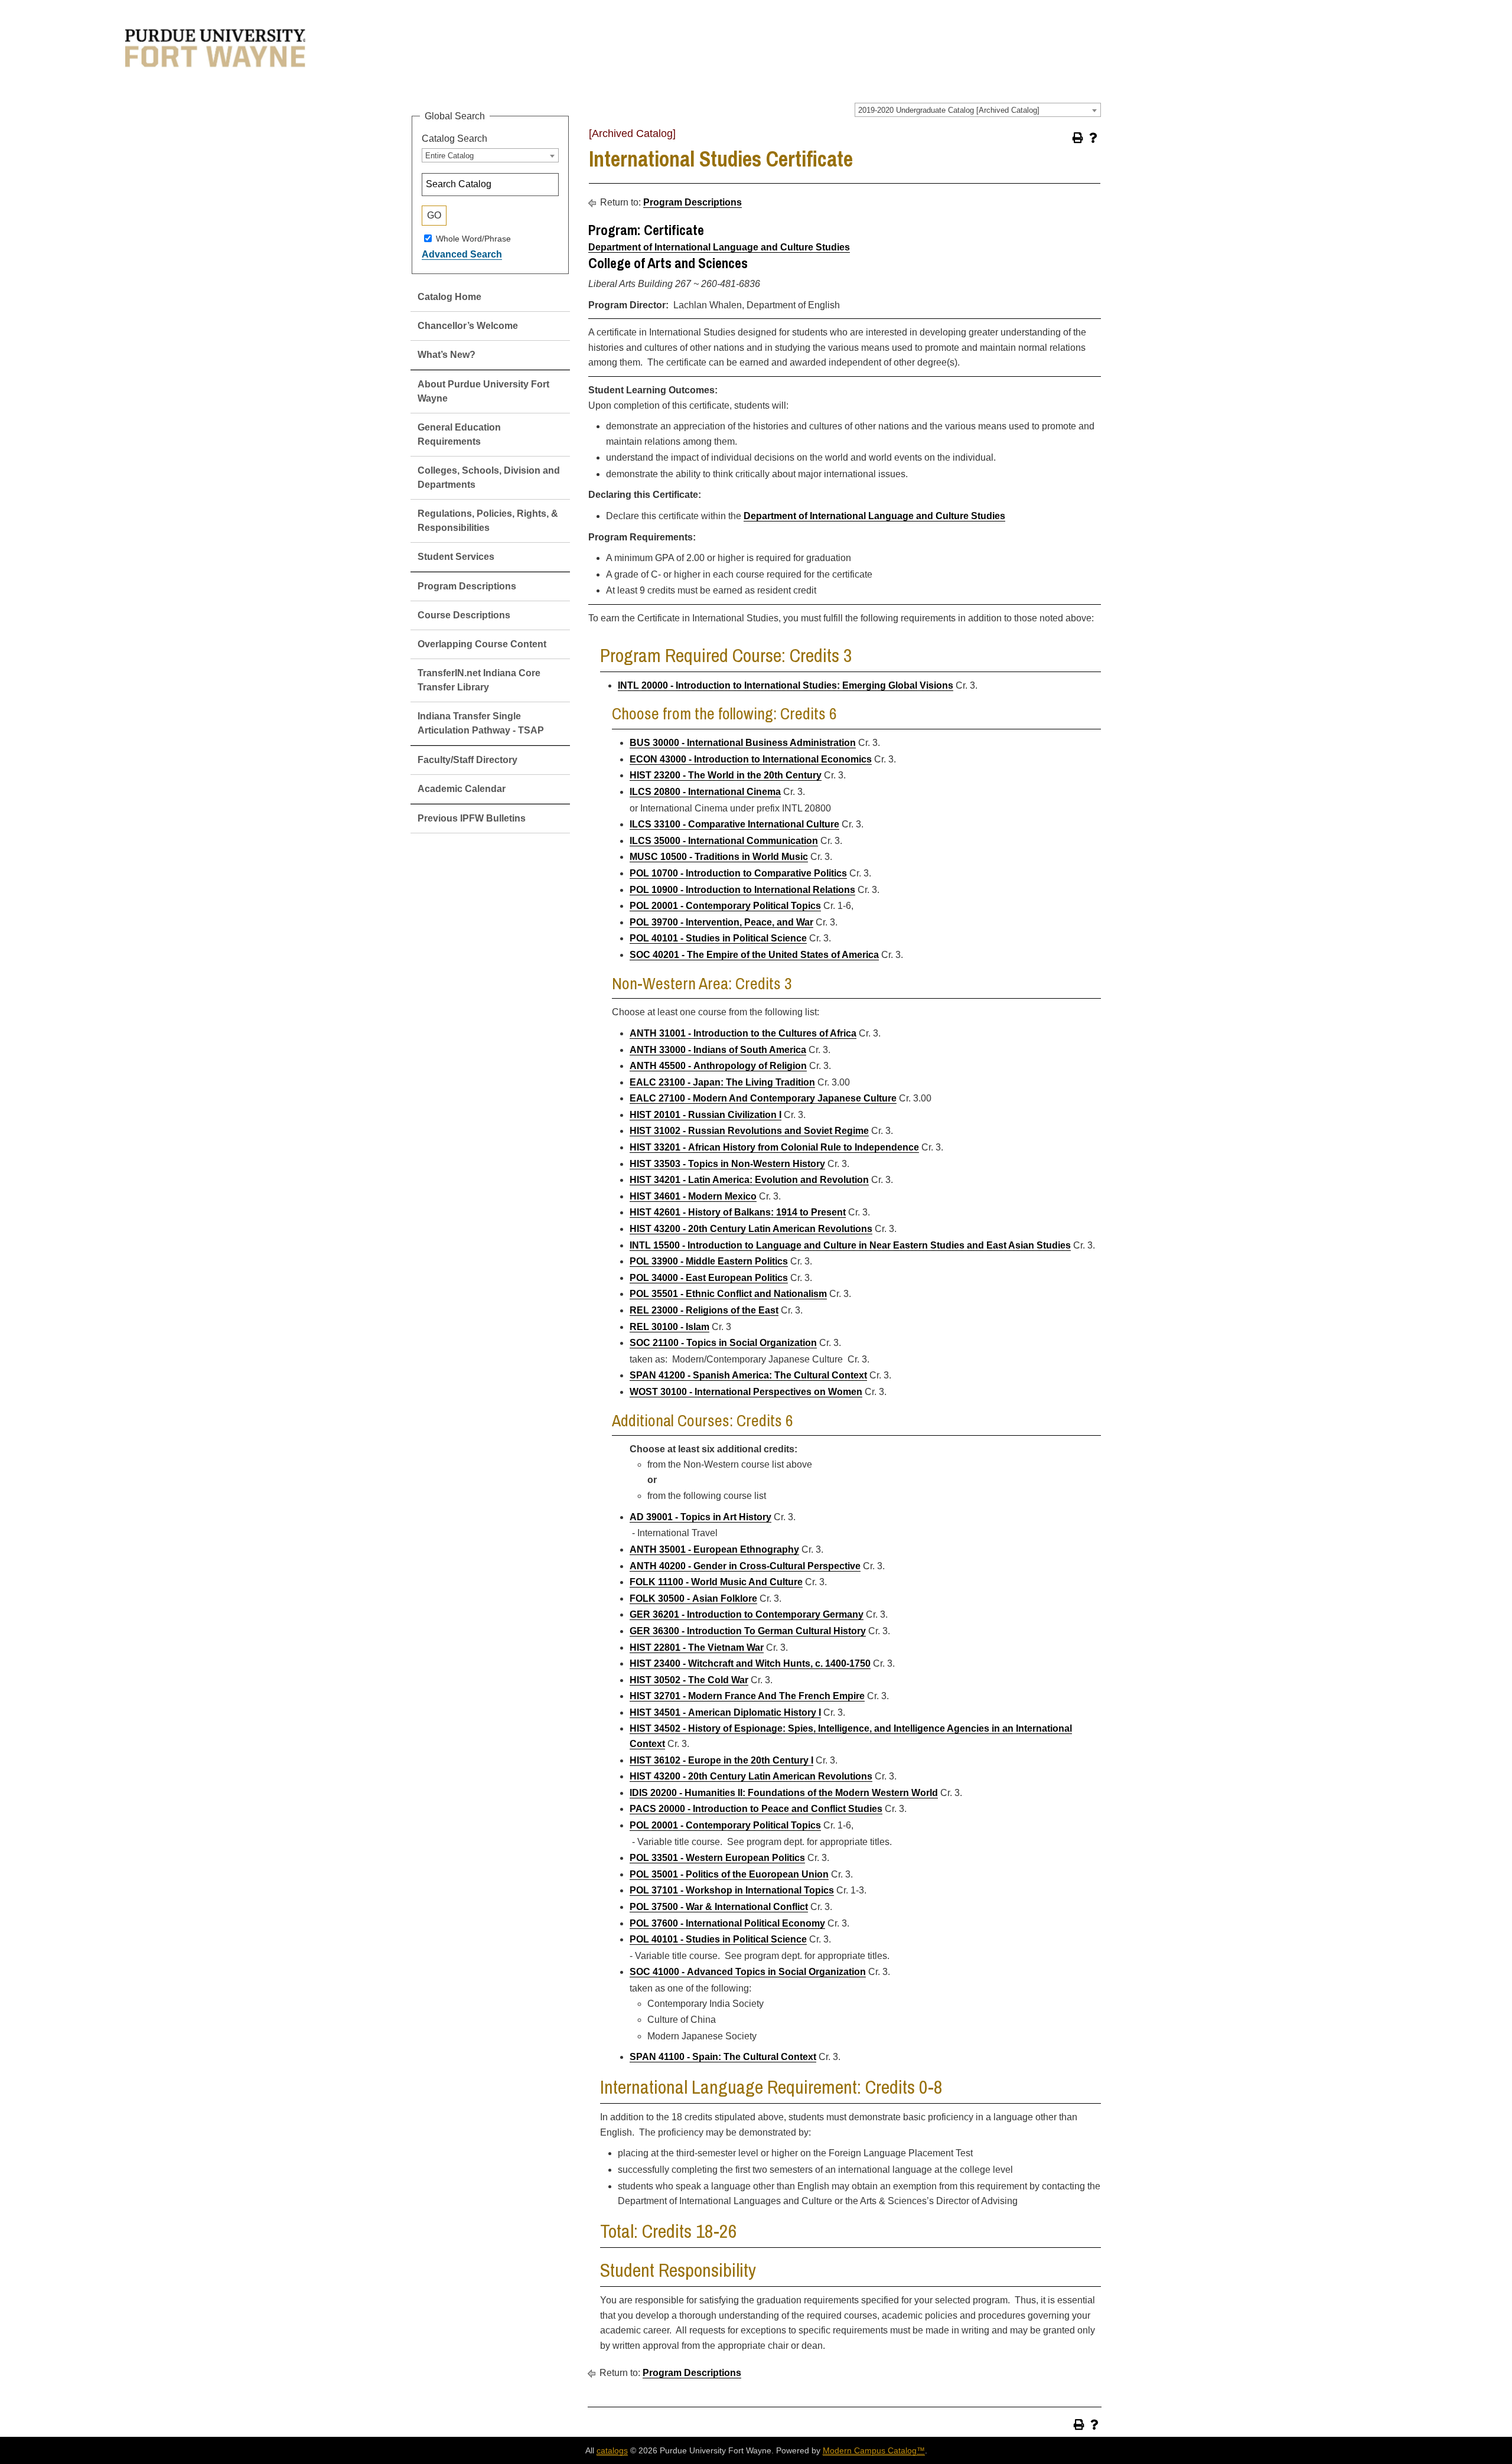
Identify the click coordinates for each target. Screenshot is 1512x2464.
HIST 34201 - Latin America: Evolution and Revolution (749, 1180)
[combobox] (978, 110)
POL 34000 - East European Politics (709, 1278)
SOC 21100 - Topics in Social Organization (723, 1343)
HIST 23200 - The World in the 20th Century (726, 775)
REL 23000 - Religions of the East (704, 1310)
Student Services (456, 557)
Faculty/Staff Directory (467, 760)
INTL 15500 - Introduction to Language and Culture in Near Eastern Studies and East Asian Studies (850, 1245)
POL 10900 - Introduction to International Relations (742, 890)
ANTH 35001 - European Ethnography (714, 1549)
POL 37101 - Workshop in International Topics (732, 1890)
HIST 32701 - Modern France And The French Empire (747, 1696)
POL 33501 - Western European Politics (717, 1858)
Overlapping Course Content (482, 644)
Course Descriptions (464, 615)
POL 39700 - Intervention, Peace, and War (721, 922)
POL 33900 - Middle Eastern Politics (709, 1261)
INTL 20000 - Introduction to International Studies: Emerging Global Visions (786, 685)
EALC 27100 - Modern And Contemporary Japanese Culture (763, 1098)
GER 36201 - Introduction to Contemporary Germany (747, 1614)
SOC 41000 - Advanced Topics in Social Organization (748, 1972)
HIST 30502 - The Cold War (689, 1680)
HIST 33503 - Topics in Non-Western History (727, 1164)
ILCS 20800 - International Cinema (705, 792)
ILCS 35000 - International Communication (724, 841)
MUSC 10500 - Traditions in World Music (719, 857)
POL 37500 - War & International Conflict (719, 1907)
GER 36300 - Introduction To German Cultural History (748, 1631)
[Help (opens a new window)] (1093, 138)
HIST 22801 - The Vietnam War (697, 1647)
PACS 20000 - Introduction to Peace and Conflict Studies (756, 1809)
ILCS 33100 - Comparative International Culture (734, 824)
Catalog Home (449, 297)
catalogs (612, 2450)
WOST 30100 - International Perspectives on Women (746, 1392)
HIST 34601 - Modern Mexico (693, 1196)
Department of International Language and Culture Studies (719, 247)
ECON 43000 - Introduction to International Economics (751, 759)
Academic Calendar (462, 789)
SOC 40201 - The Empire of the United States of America (754, 955)
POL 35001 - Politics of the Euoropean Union (729, 1874)
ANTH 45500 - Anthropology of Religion (718, 1066)
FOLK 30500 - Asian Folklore (693, 1598)
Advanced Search (462, 254)
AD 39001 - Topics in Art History (700, 1517)
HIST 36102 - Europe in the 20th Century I (721, 1760)
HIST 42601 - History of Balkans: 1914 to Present (738, 1212)
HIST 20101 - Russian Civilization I (706, 1115)
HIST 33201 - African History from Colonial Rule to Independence (774, 1147)
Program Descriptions (467, 586)
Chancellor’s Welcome (468, 326)
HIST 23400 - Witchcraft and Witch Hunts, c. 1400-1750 (750, 1663)
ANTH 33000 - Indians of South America (718, 1050)
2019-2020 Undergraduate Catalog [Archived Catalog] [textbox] (949, 110)
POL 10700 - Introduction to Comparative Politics (738, 873)
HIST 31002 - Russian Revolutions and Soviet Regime (749, 1131)
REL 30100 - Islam (669, 1327)
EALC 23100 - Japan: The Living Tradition (722, 1082)
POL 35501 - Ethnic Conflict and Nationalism (728, 1294)
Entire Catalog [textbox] (449, 156)
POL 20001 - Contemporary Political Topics (725, 906)
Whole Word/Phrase (473, 238)
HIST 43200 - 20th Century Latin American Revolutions (751, 1229)
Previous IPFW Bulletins (472, 818)
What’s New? (447, 355)
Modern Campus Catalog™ (874, 2450)
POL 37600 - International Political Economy (727, 1923)
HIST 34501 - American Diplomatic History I (725, 1712)
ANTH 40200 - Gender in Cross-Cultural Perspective (745, 1566)
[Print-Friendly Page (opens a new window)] (1078, 138)
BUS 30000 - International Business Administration (743, 743)
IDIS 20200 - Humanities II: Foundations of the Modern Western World (784, 1793)
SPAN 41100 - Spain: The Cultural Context (723, 2057)
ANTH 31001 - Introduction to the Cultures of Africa (743, 1033)
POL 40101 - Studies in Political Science (718, 938)
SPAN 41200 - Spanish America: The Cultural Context (748, 1375)
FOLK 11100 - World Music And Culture (716, 1582)
